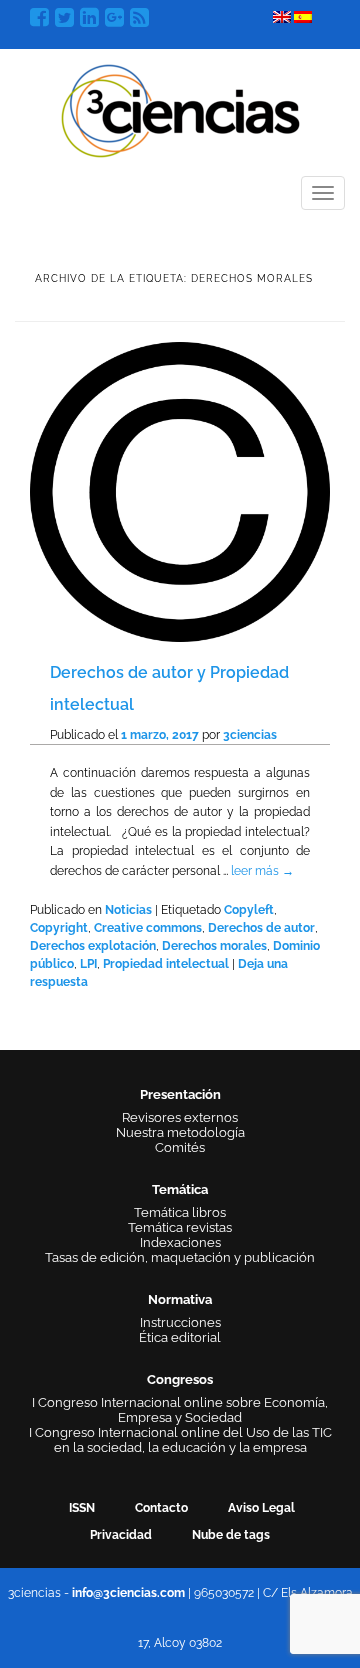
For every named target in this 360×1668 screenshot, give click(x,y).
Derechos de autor (261, 928)
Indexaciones (180, 1242)
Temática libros (180, 1212)
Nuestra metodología (180, 1132)
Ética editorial (180, 1337)
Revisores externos (180, 1117)
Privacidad (121, 1535)
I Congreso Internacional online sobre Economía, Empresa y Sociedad (180, 1410)
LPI (88, 964)
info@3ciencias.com (128, 1593)
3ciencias (250, 735)
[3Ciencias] (180, 108)
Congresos (180, 1379)
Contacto (161, 1508)
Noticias (128, 910)
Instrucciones (180, 1322)
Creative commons (148, 928)
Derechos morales (214, 946)
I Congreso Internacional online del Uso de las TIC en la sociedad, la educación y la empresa (180, 1440)
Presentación (180, 1094)
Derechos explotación (93, 946)
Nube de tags (231, 1535)
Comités (180, 1147)
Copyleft (249, 910)
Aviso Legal (261, 1508)
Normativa (180, 1299)
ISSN (82, 1508)
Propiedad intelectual (166, 964)
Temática (180, 1189)
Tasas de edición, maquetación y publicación (180, 1257)
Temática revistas (180, 1227)
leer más (262, 871)
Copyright (59, 928)
